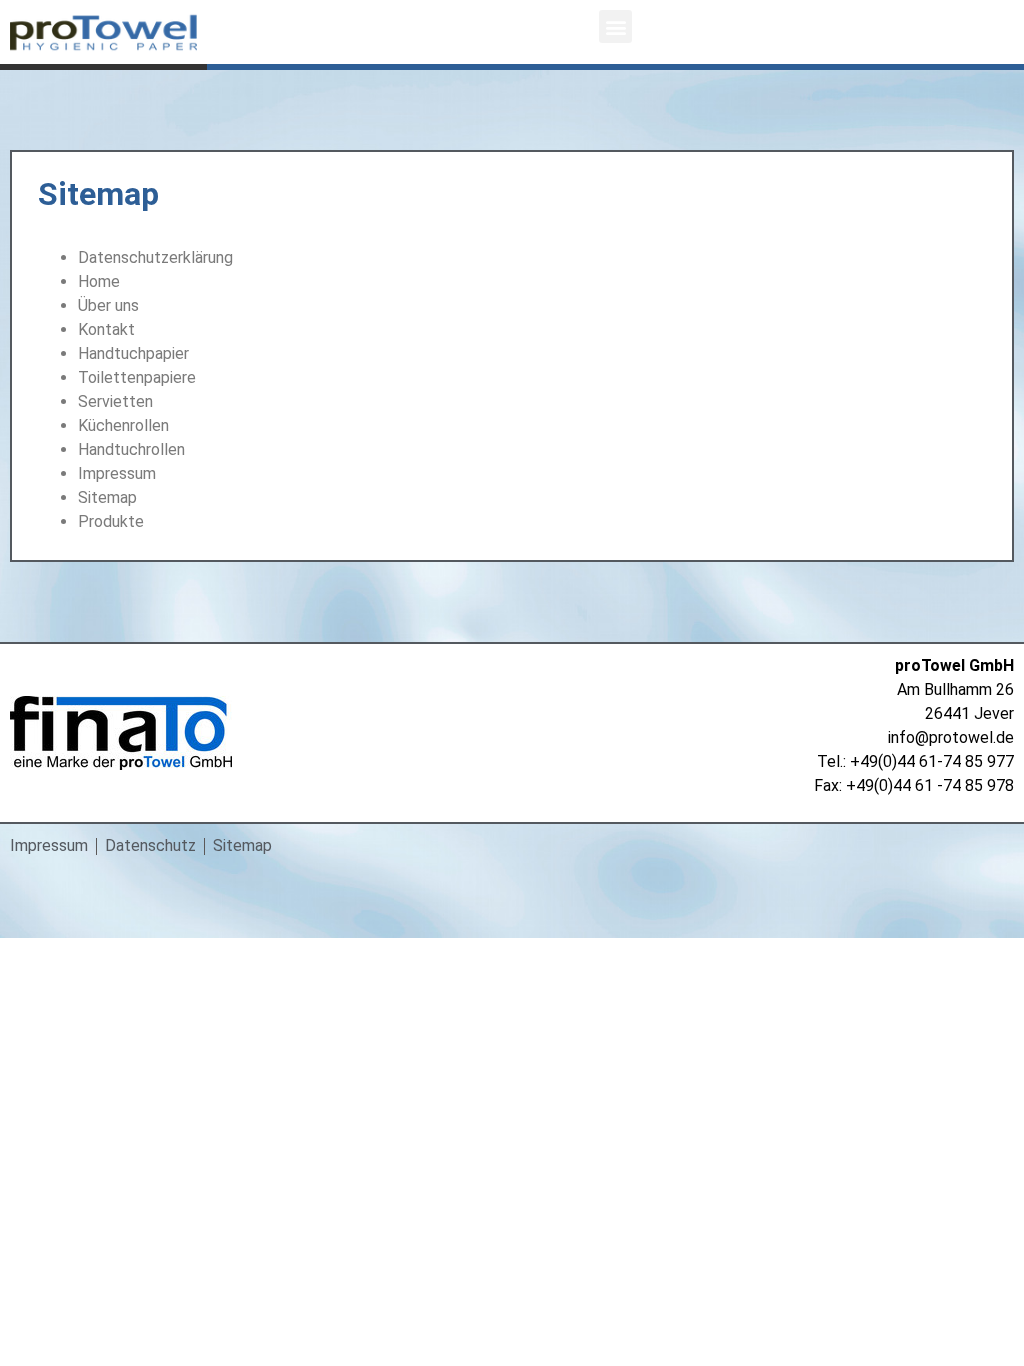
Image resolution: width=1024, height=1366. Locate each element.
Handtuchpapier (133, 353)
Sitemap (107, 497)
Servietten (115, 401)
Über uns (108, 305)
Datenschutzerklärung (155, 257)
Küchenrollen (123, 425)
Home (99, 281)
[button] (615, 26)
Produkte (111, 521)
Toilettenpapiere (137, 377)
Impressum (117, 473)
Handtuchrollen (131, 449)
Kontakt (106, 329)
